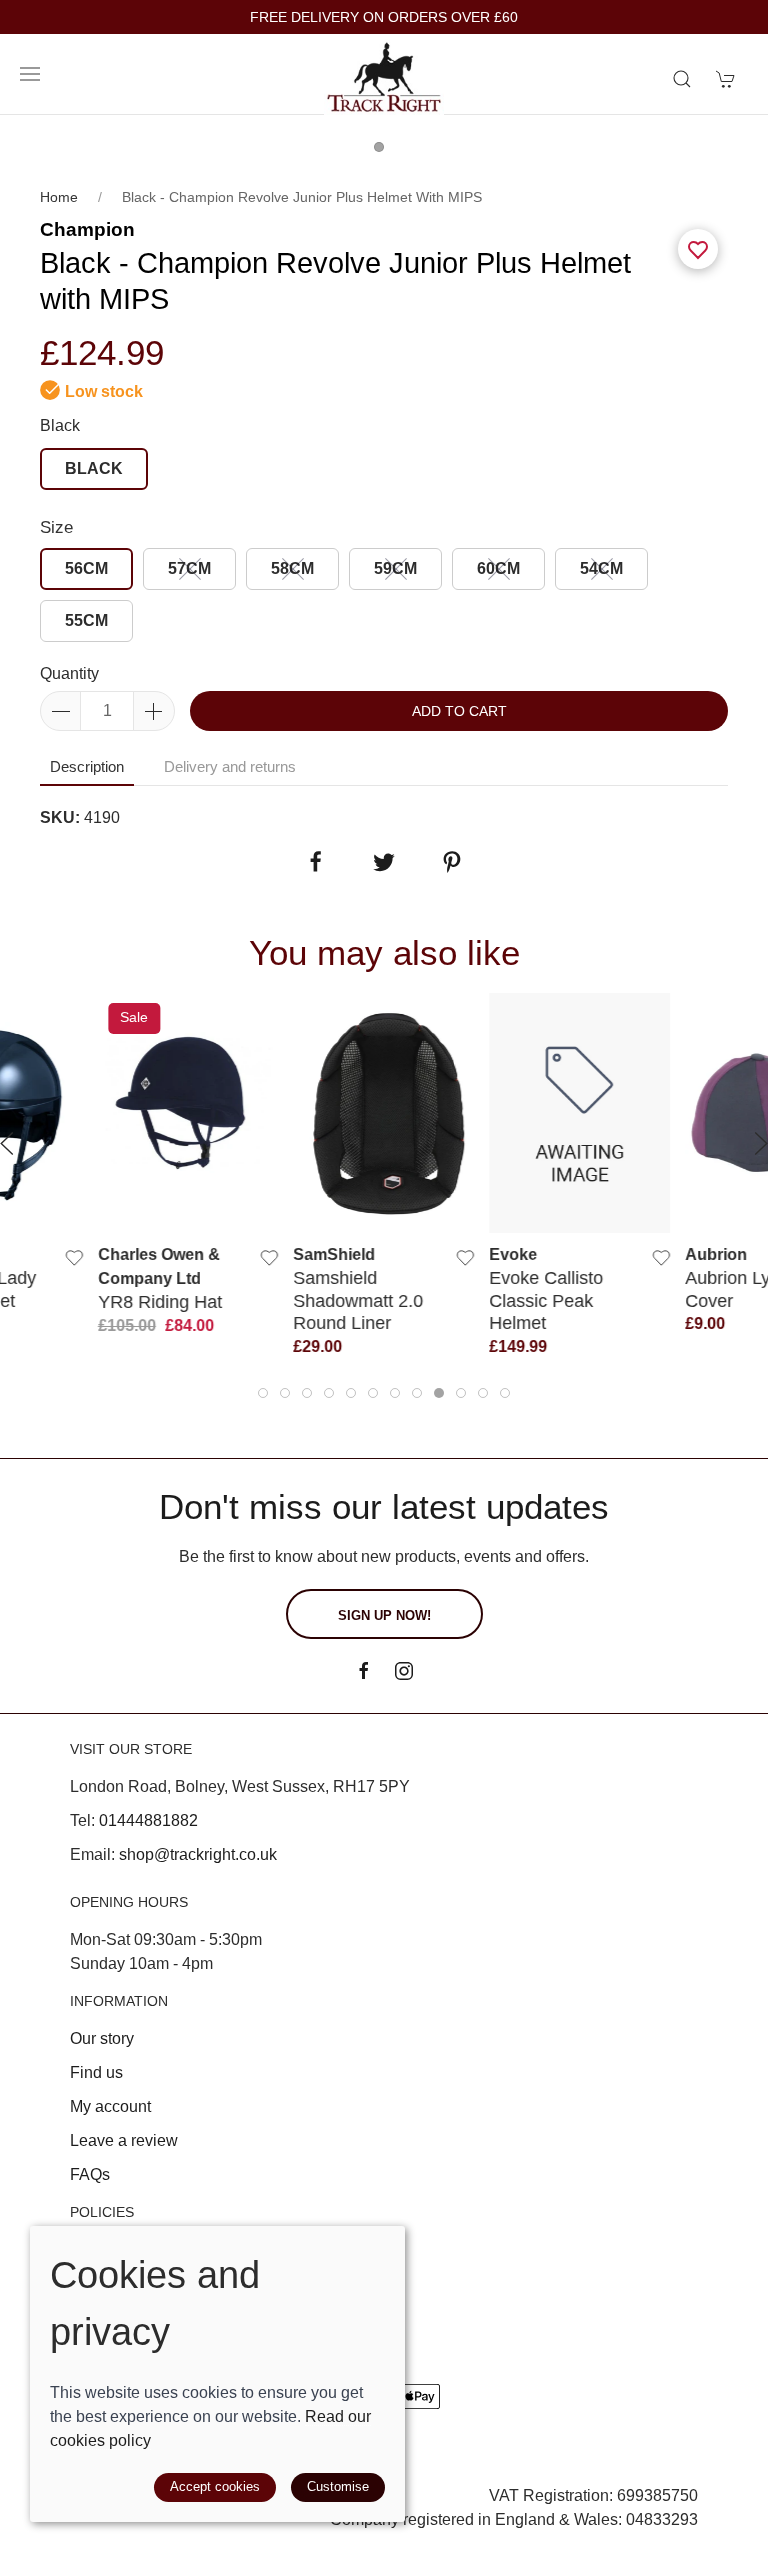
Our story (102, 2038)
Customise (338, 2486)
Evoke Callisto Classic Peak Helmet (546, 1300)
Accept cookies (215, 2486)
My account (110, 2106)
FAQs (90, 2174)
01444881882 (148, 1820)
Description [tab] (87, 766)
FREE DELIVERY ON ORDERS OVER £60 (384, 17)
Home (59, 197)
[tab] (263, 1393)
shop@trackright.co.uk (198, 1854)
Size (56, 527)
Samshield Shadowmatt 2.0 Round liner (359, 1300)
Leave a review (124, 2140)
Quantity (69, 673)
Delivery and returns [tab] (230, 766)
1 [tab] (384, 152)
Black (60, 425)
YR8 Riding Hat (160, 1301)
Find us (96, 2072)
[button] (30, 74)
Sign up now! (384, 1615)
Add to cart (459, 711)
